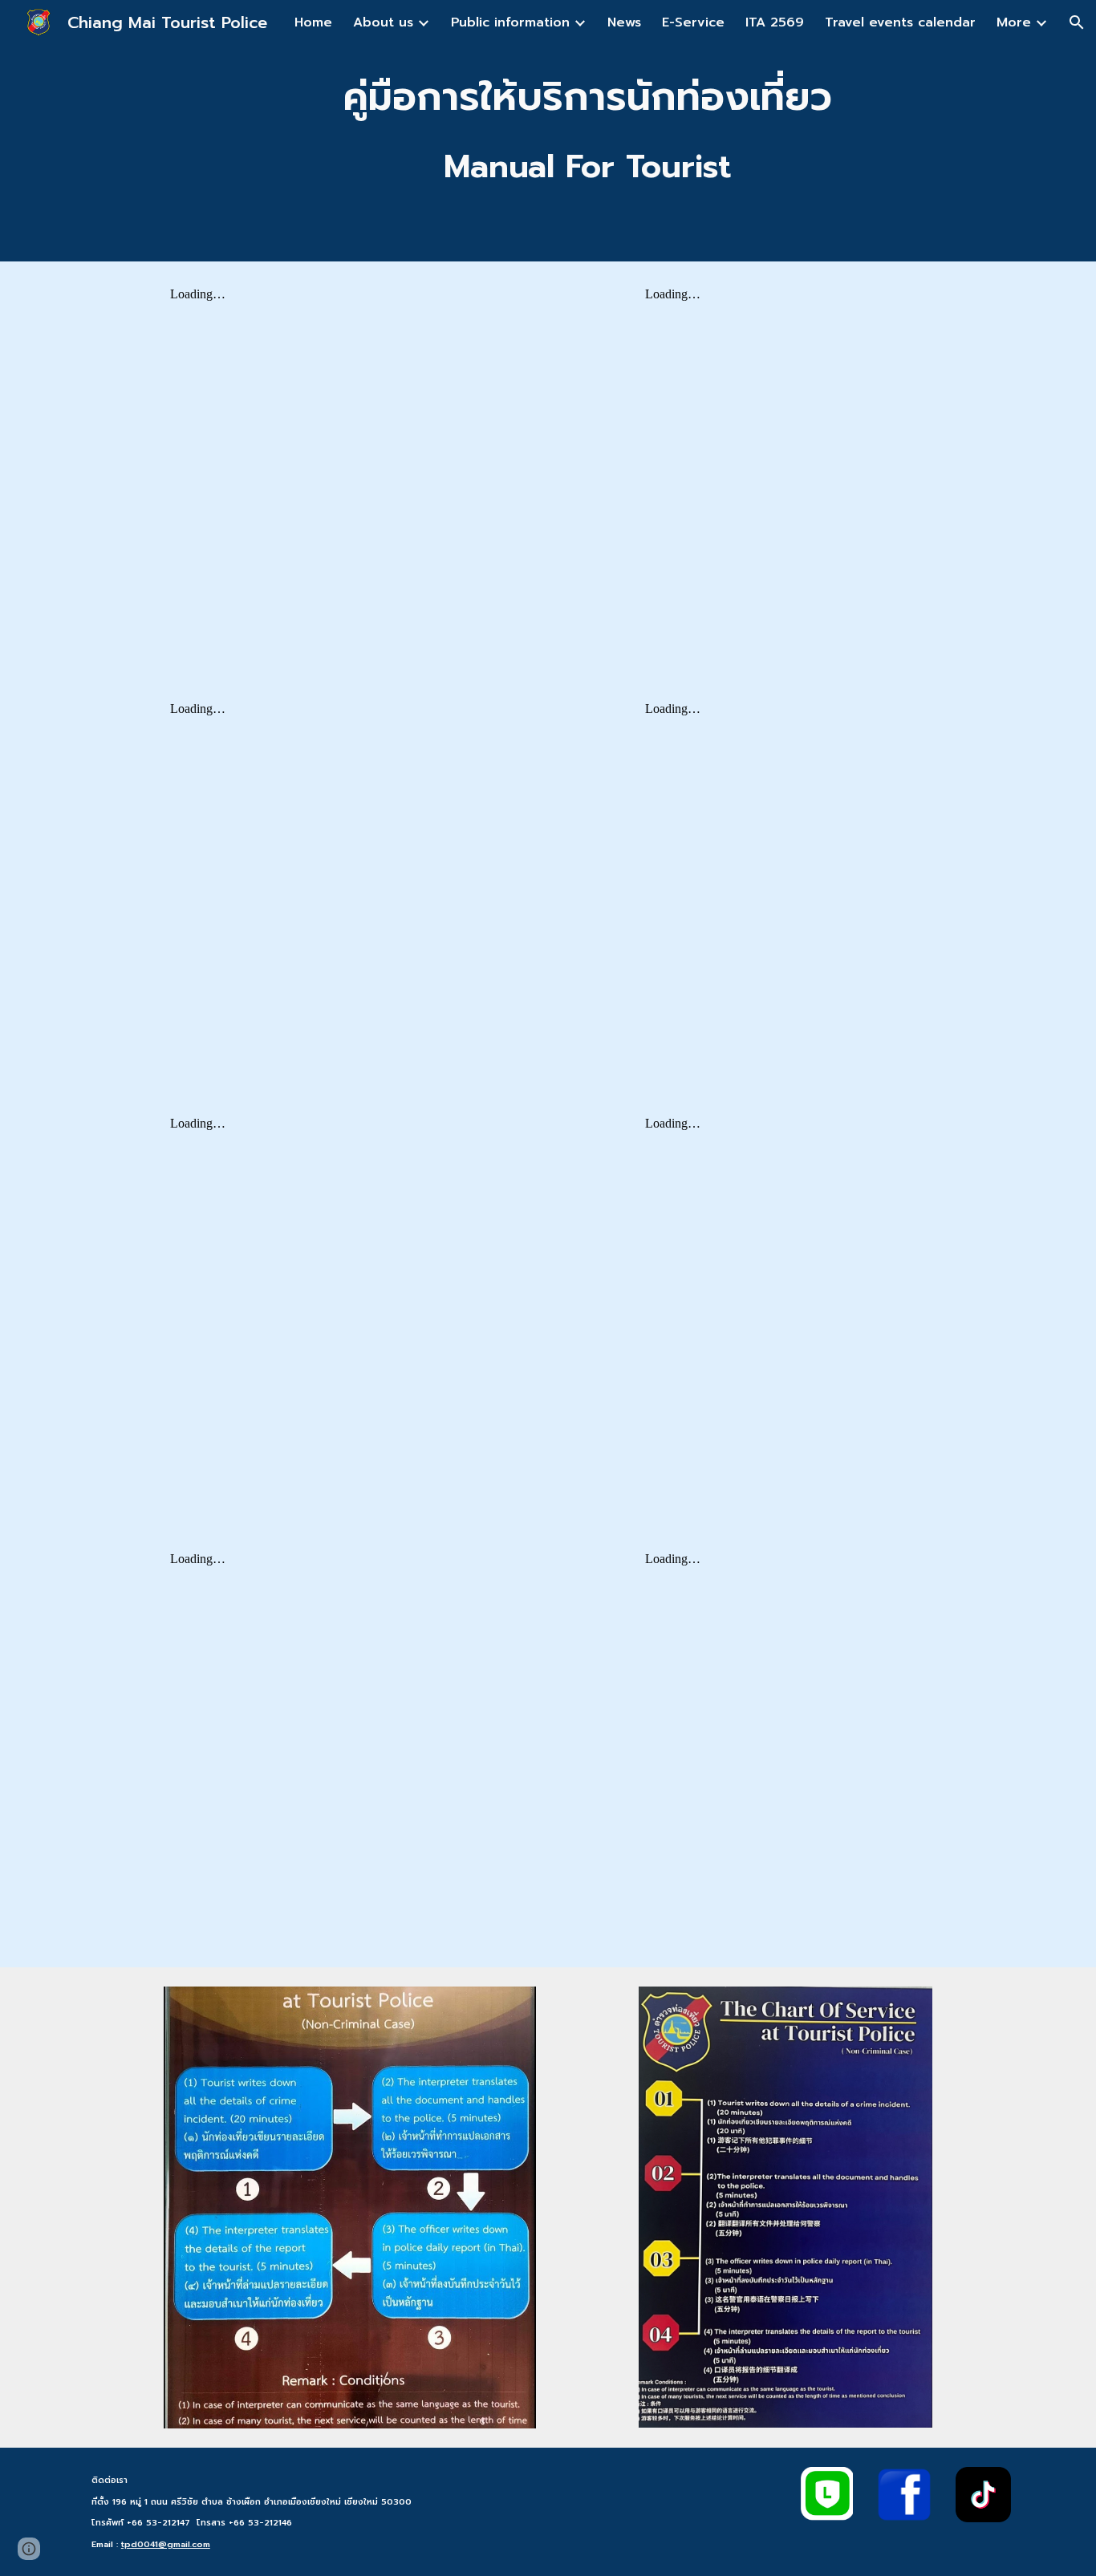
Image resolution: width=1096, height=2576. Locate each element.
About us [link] (383, 22)
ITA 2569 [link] (775, 22)
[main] (587, 131)
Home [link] (313, 22)
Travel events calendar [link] (900, 22)
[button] (1077, 22)
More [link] (1014, 22)
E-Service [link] (693, 22)
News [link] (624, 22)
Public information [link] (510, 22)
